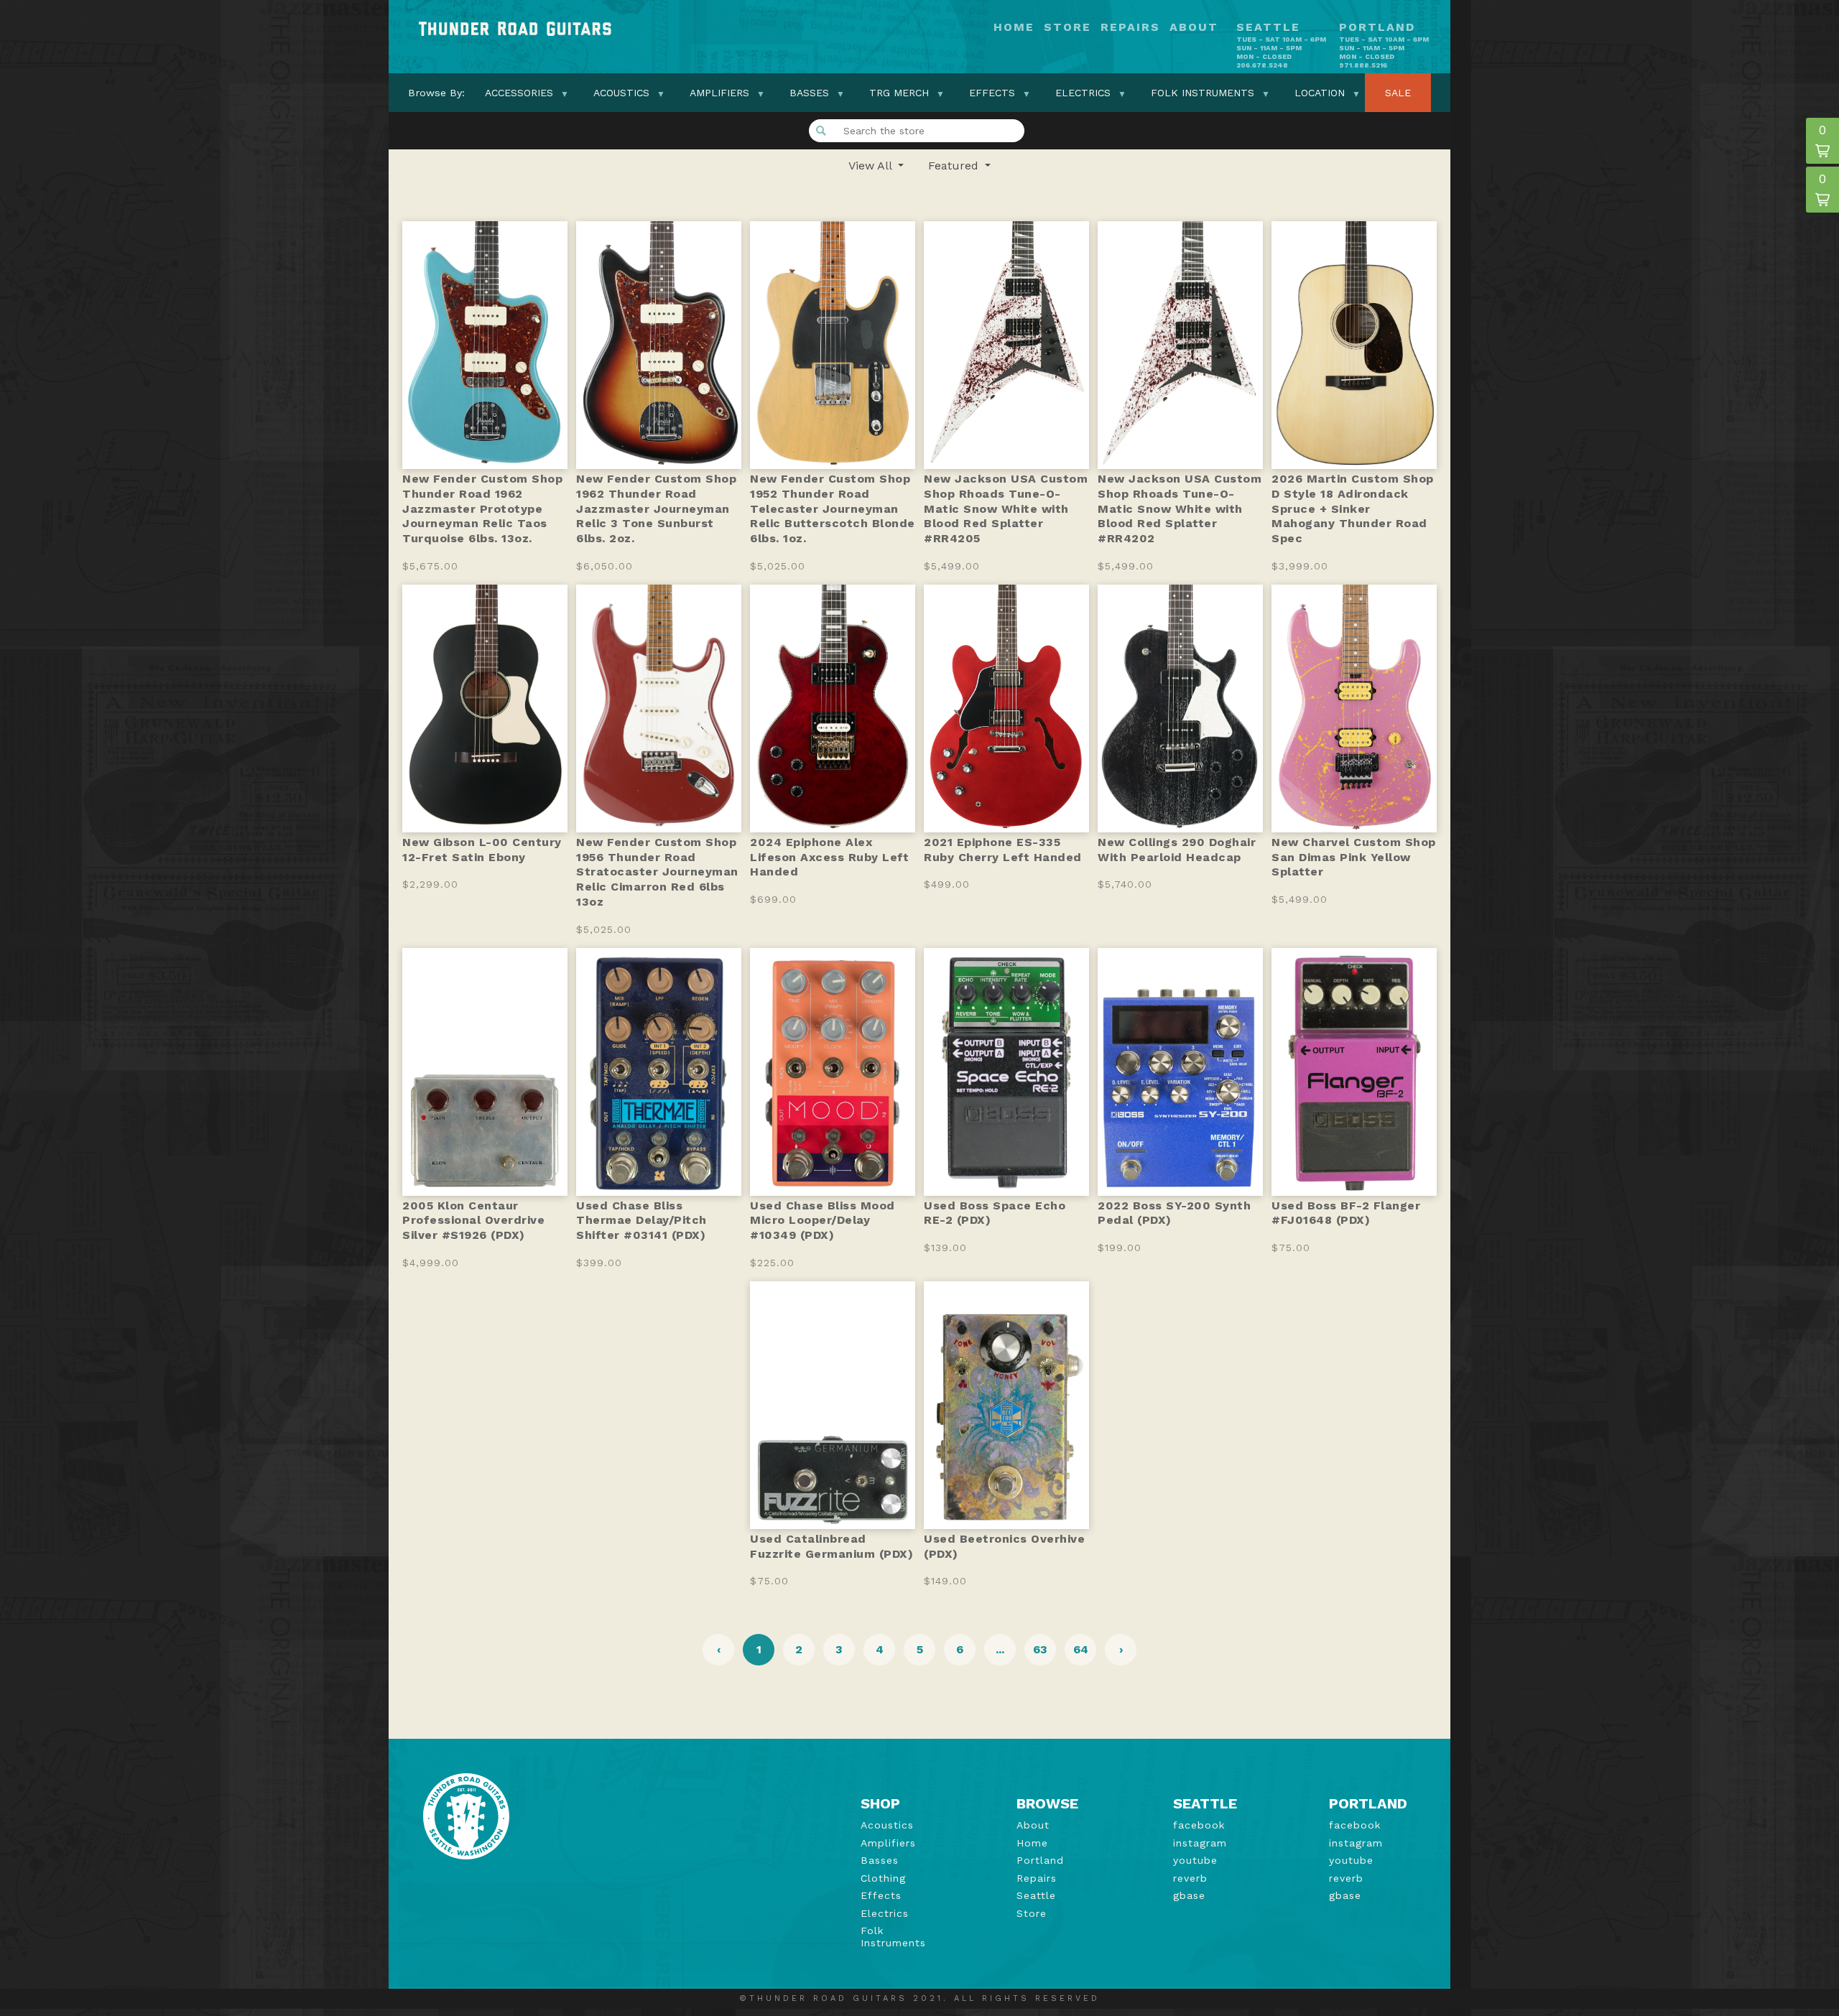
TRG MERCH (899, 93)
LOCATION (1320, 93)
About (1194, 28)
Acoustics (621, 93)
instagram (1200, 1843)
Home (1014, 28)
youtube (1195, 1860)
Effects (992, 93)
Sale (1398, 93)
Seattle (1036, 1895)
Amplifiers (719, 93)
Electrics (1083, 93)
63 (1040, 1649)
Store (1067, 28)
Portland (1040, 1860)
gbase (1189, 1895)
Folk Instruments (1203, 93)
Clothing (883, 1878)
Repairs (1130, 28)
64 (1081, 1649)
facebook (1199, 1825)
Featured (955, 166)
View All (872, 166)
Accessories (519, 93)
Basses (809, 93)
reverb (1190, 1878)
